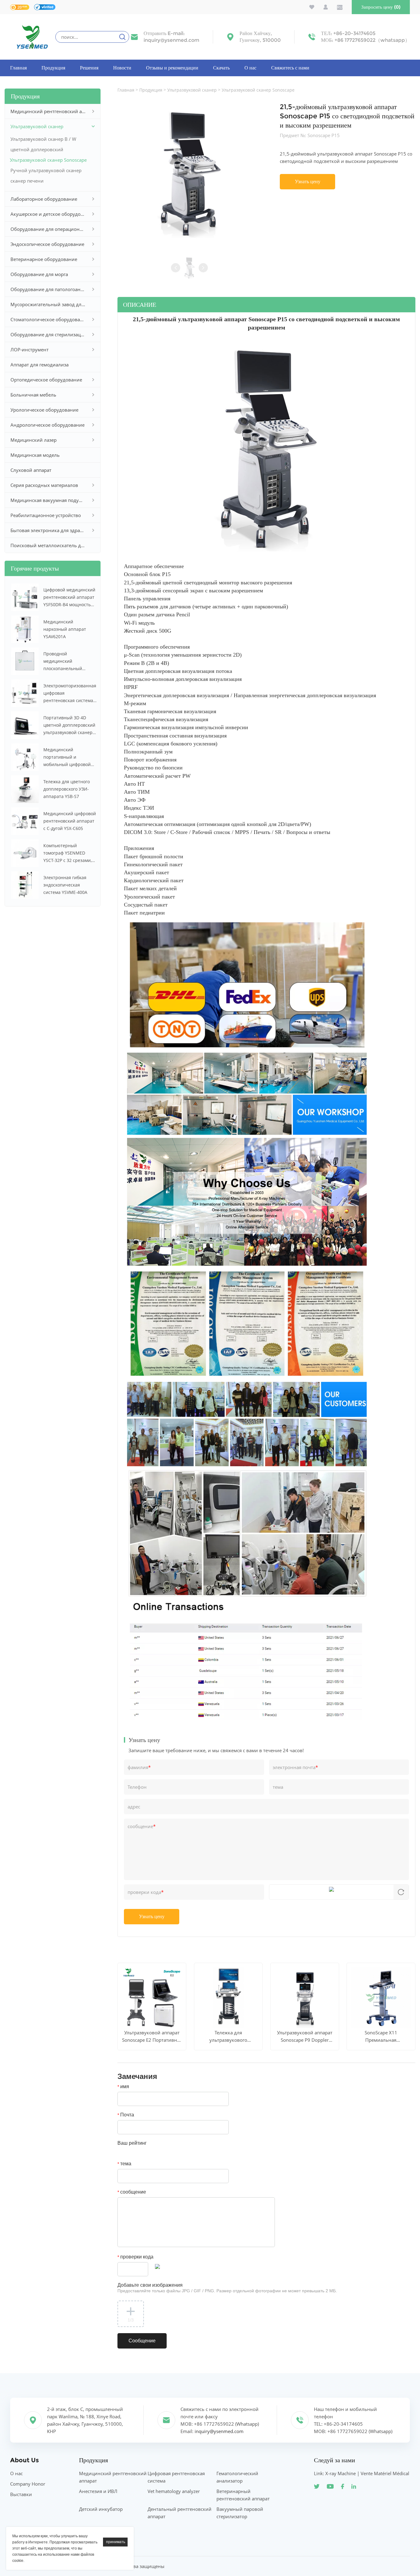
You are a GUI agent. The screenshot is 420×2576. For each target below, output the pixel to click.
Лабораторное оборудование (44, 199)
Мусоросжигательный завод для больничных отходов (48, 304)
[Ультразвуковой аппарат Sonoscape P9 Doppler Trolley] (305, 1998)
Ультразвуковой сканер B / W (43, 139)
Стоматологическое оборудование (48, 319)
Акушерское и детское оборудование (48, 214)
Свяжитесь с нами (290, 68)
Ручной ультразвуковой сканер (46, 170)
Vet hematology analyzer (174, 2491)
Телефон (137, 1787)
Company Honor (28, 2484)
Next (203, 268)
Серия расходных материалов (44, 485)
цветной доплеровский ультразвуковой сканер (37, 150)
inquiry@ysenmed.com (171, 40)
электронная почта (295, 1767)
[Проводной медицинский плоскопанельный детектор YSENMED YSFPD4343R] (25, 661)
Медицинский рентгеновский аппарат (48, 111)
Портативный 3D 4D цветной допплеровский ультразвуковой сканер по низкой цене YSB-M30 (70, 725)
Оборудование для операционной (48, 229)
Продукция (53, 68)
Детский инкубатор (101, 2509)
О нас (250, 68)
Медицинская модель (35, 455)
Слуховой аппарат (31, 470)
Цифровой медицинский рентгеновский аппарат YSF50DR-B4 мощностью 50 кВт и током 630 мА (69, 598)
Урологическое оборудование (44, 410)
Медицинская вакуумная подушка (48, 500)
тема (278, 1787)
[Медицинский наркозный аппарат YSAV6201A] (25, 629)
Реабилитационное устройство (46, 515)
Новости (122, 68)
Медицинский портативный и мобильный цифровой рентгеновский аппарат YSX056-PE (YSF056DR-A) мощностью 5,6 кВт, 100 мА (69, 757)
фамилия (139, 1767)
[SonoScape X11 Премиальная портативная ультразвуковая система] (381, 1998)
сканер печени (27, 181)
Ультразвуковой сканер (37, 126)
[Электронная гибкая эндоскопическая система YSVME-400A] (25, 885)
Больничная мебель (33, 395)
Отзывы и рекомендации (172, 68)
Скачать (221, 68)
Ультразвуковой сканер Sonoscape (48, 160)
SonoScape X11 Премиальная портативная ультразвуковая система (381, 2037)
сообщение (142, 1826)
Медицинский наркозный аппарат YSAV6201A (65, 629)
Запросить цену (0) (381, 7)
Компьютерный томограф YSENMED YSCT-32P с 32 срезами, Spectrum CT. (67, 853)
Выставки (21, 2494)
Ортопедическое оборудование (46, 380)
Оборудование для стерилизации (48, 334)
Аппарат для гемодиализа (40, 365)
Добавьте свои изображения (227, 2288)
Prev (176, 268)
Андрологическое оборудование (48, 425)
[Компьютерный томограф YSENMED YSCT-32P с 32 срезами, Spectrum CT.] (25, 853)
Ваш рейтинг (132, 2143)
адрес (134, 1807)
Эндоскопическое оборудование (47, 244)
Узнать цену (308, 182)
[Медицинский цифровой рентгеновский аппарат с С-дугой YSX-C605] (25, 821)
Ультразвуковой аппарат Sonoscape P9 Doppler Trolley (305, 2037)
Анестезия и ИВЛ (98, 2491)
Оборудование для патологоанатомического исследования (48, 289)
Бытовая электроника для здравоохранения (48, 530)
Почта (126, 2115)
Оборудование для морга (39, 274)
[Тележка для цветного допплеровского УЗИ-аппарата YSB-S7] (25, 789)
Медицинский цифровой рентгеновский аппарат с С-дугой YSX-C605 (70, 821)
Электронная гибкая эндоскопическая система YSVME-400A (65, 885)
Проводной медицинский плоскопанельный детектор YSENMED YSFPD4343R (64, 662)
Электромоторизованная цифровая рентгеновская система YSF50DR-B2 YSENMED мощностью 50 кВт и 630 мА (70, 693)
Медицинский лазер (34, 440)
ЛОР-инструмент (30, 350)
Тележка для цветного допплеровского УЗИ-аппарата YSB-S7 (67, 789)
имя (123, 2086)
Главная (18, 68)
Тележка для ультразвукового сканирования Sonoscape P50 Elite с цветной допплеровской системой (228, 2037)
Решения (89, 68)
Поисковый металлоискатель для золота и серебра (48, 545)
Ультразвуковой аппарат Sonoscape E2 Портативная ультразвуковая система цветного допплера (152, 2037)
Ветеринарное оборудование (44, 259)
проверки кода (146, 1892)
